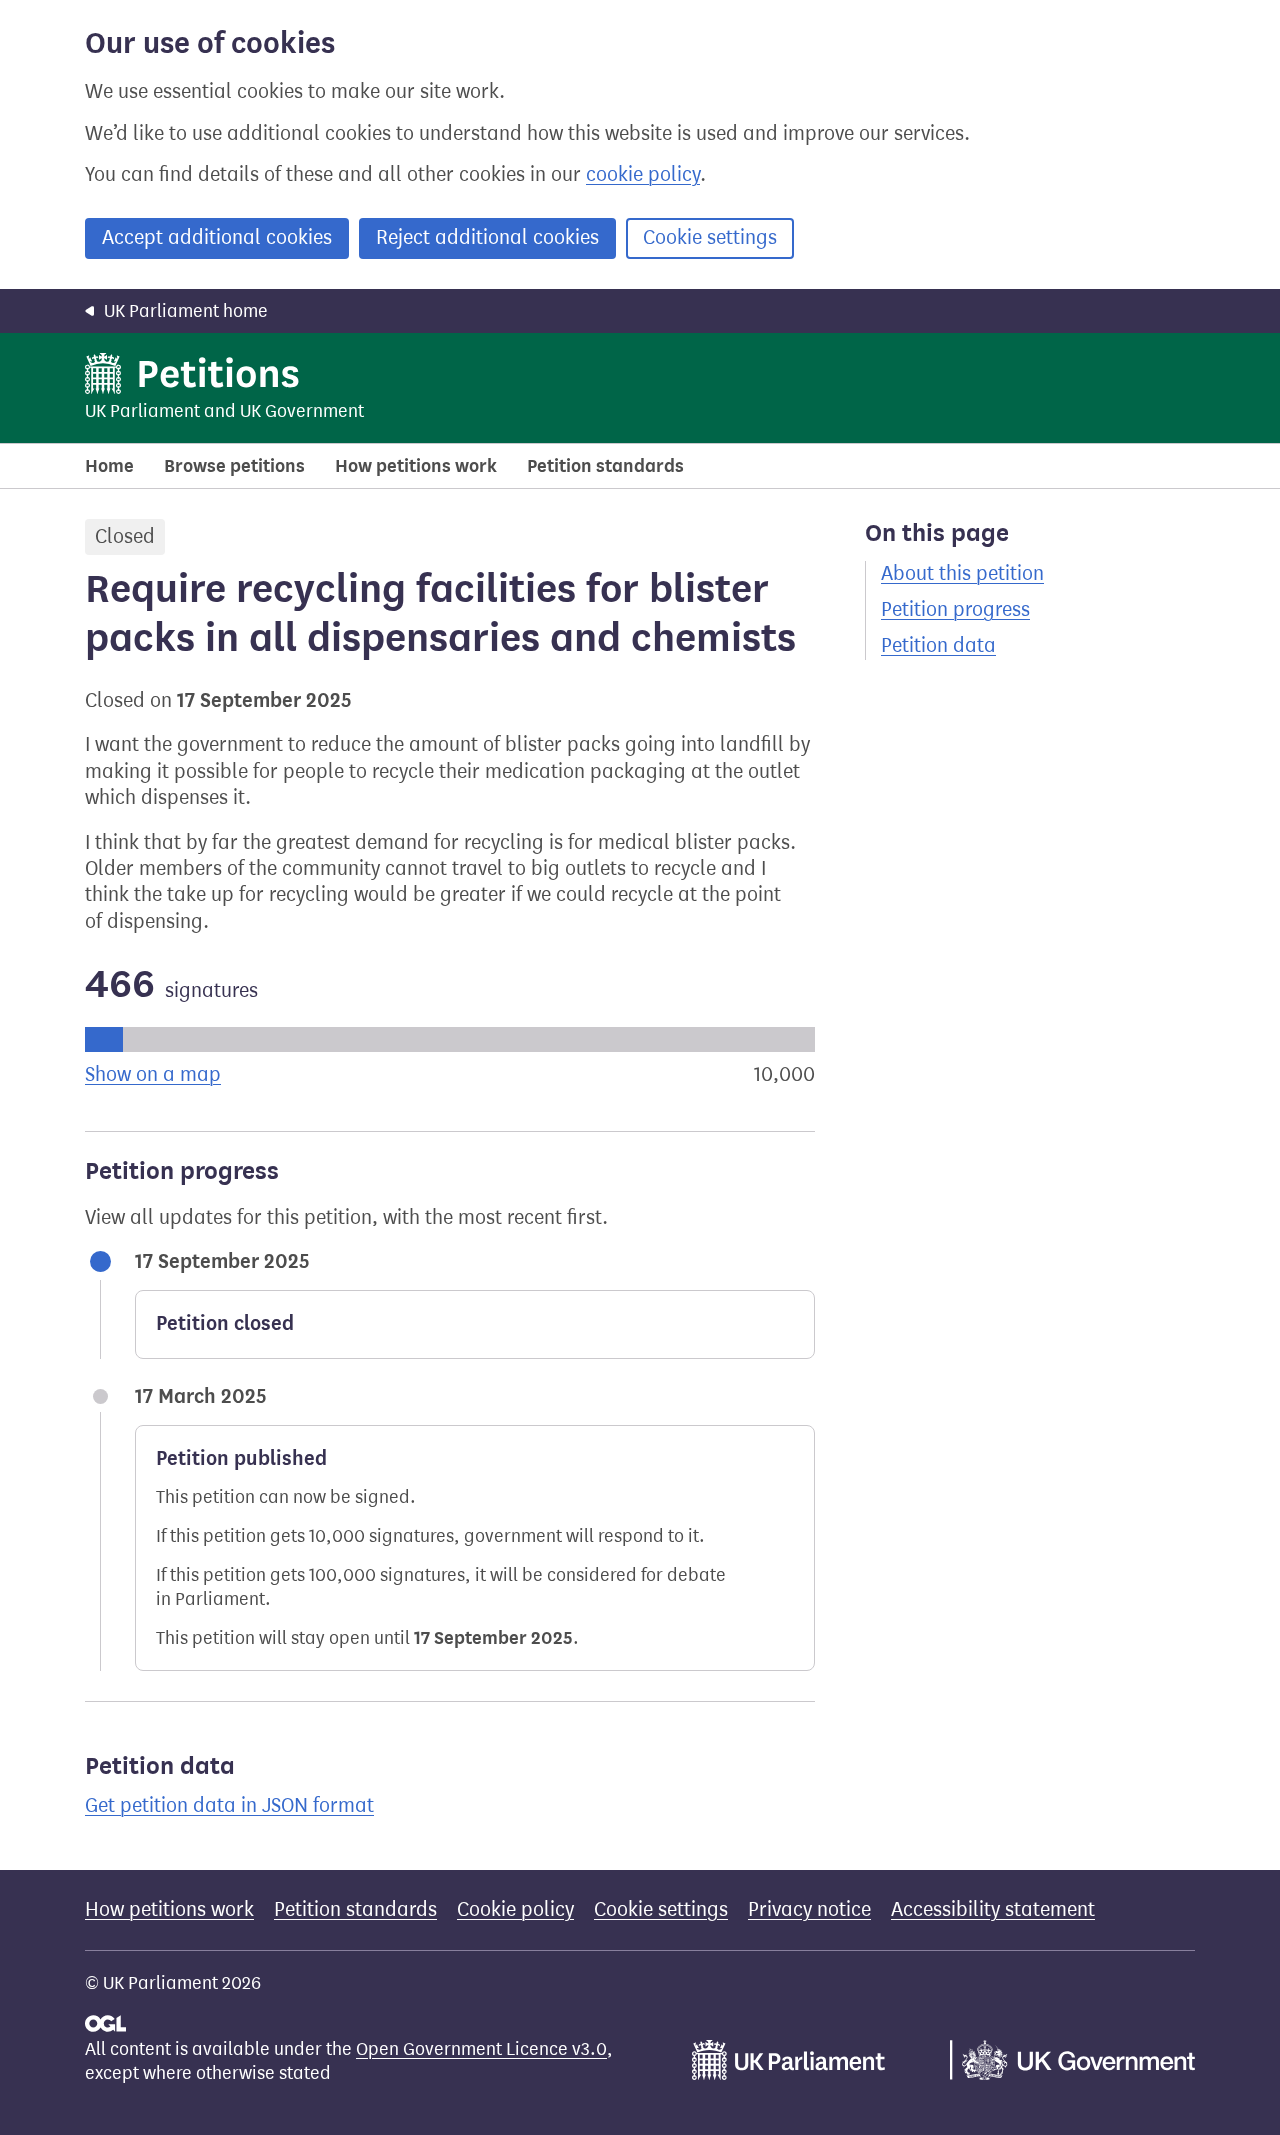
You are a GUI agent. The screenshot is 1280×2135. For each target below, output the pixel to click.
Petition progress (955, 609)
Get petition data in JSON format (229, 1805)
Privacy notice (809, 1909)
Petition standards (605, 466)
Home (109, 466)
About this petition (962, 573)
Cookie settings (710, 237)
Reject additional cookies (487, 237)
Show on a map (153, 1074)
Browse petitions (234, 466)
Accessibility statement (993, 1909)
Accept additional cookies (217, 237)
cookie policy (643, 174)
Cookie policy (515, 1909)
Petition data (938, 645)
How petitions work (416, 466)
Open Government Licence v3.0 (481, 2049)
